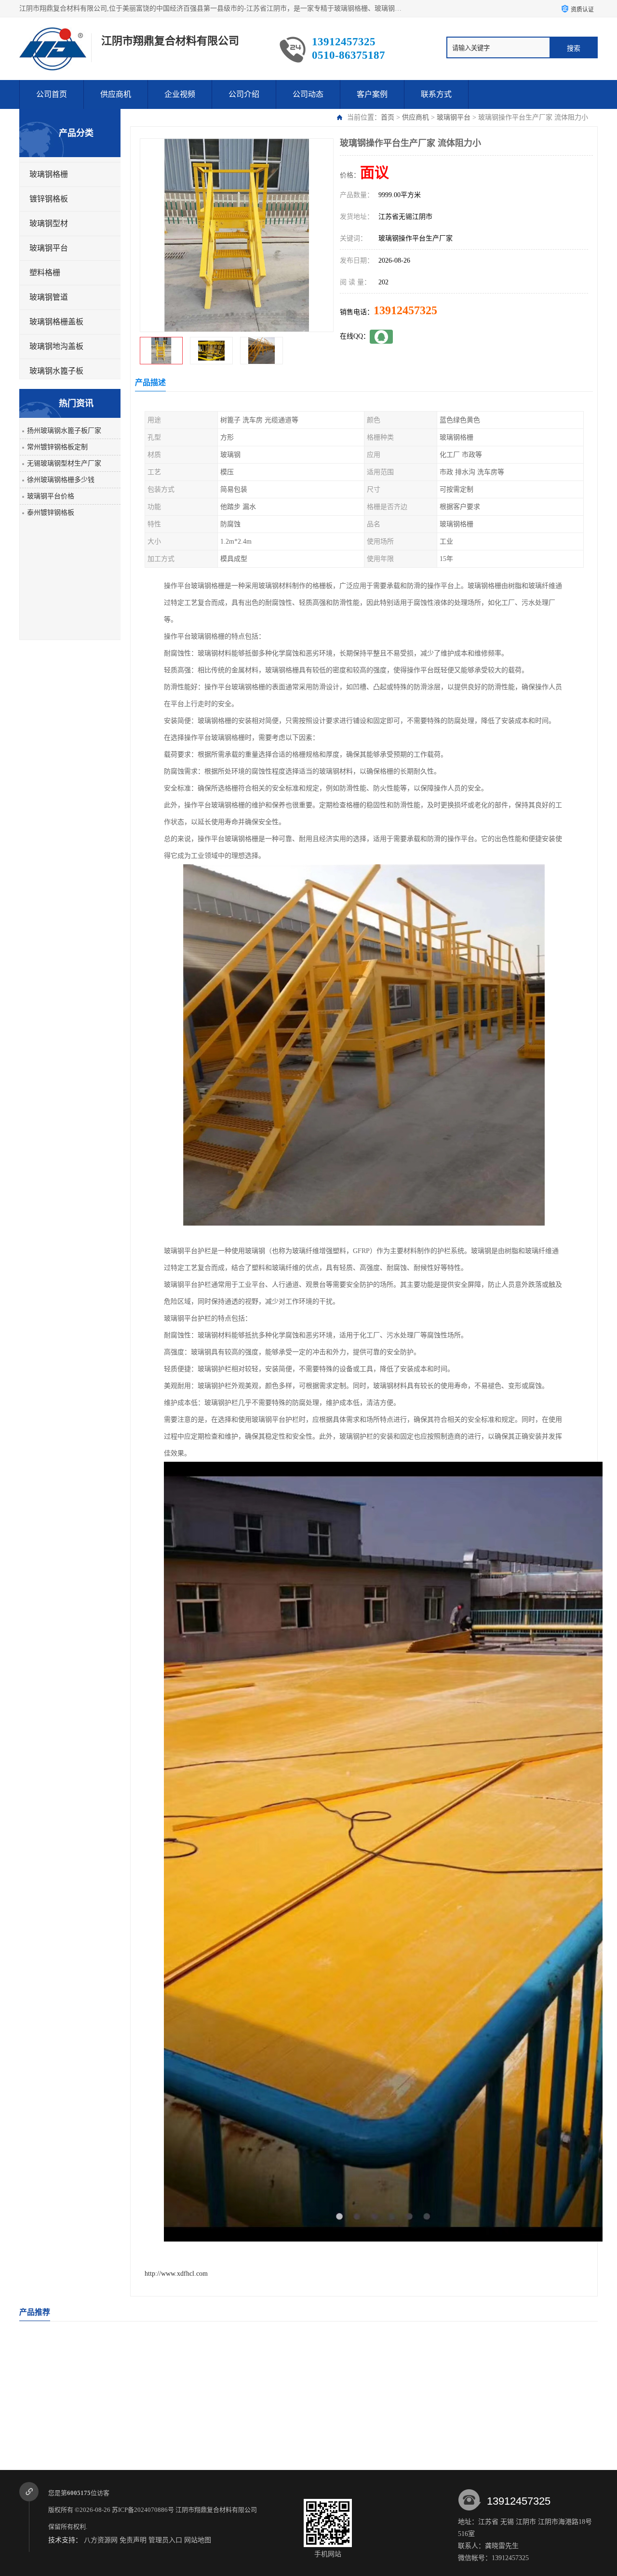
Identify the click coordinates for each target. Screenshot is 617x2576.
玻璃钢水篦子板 (56, 371)
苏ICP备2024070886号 (143, 2510)
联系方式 (436, 94)
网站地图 (198, 2540)
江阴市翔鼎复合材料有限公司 (217, 2510)
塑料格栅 (45, 273)
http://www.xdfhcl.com (176, 2274)
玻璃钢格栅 (49, 174)
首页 (388, 117)
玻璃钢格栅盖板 (56, 322)
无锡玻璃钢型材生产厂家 (64, 463)
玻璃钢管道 (49, 297)
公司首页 (52, 94)
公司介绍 (244, 94)
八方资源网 (101, 2540)
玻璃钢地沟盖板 (56, 346)
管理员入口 (165, 2540)
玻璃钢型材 (49, 223)
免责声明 (133, 2540)
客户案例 (372, 94)
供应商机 (116, 94)
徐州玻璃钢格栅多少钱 (61, 480)
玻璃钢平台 (454, 117)
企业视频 (180, 94)
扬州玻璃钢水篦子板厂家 (64, 431)
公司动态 (308, 94)
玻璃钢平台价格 (51, 496)
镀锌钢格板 (49, 199)
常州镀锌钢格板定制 (57, 447)
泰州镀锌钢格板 (51, 513)
